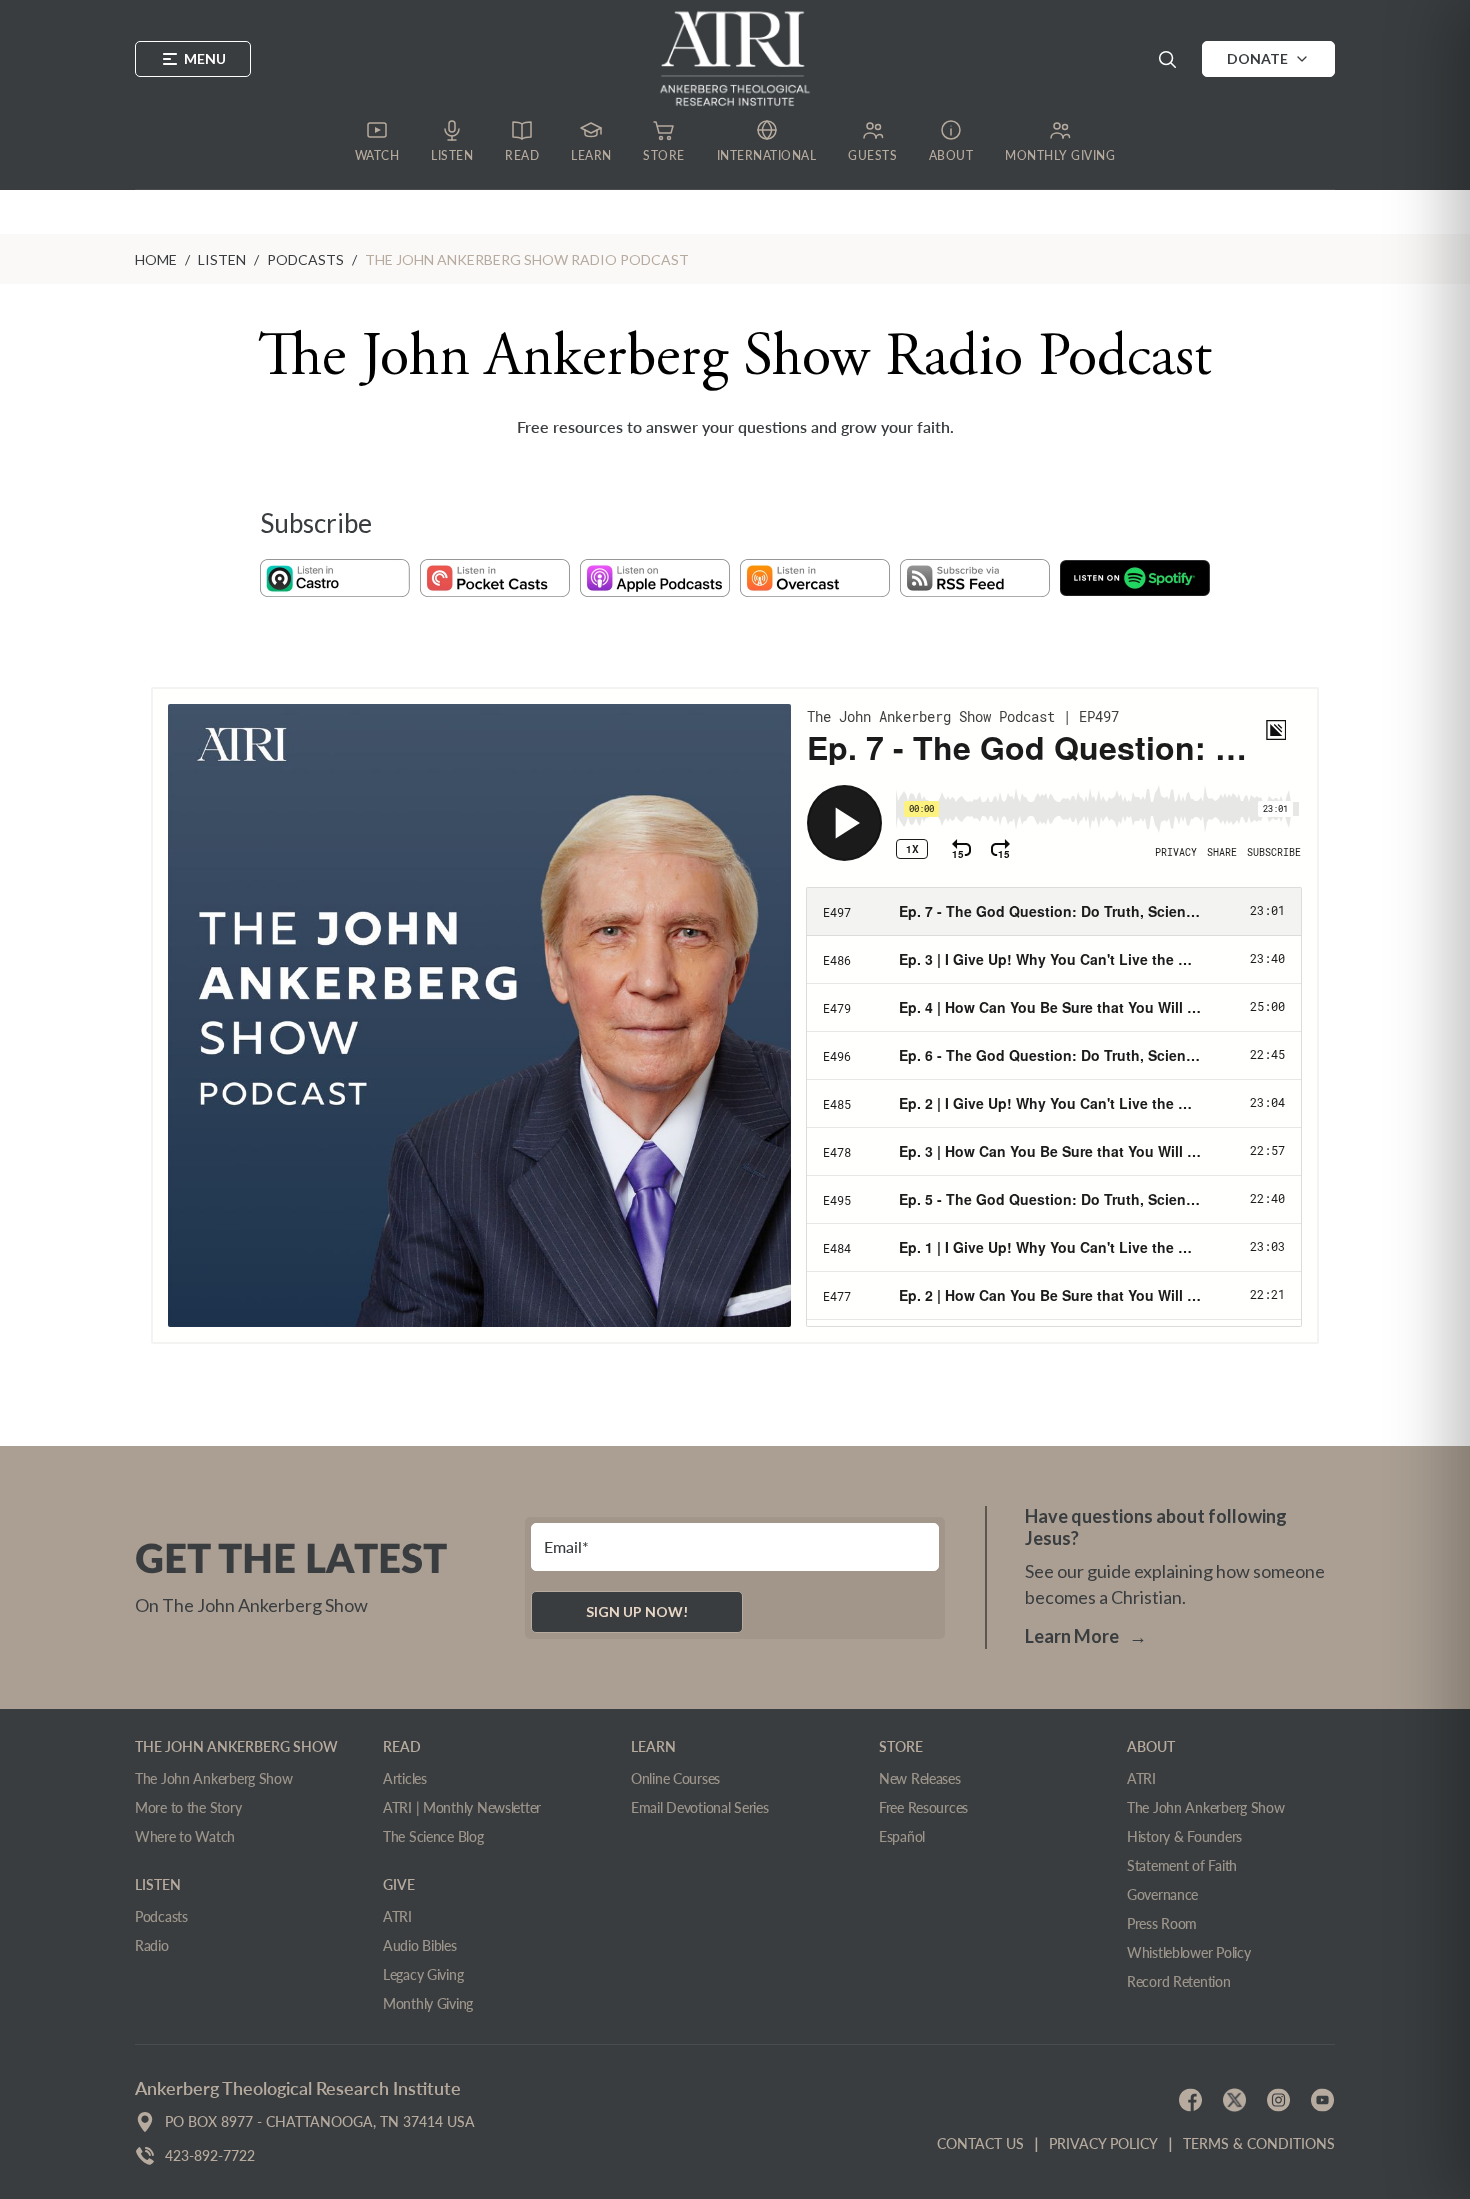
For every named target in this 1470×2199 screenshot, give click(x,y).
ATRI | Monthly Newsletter (462, 1807)
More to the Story (188, 1807)
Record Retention (1179, 1981)
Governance (1162, 1894)
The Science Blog (433, 1836)
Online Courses (675, 1778)
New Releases (920, 1778)
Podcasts (305, 259)
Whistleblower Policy (1188, 1952)
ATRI (397, 1916)
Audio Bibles (420, 1945)
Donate (1257, 58)
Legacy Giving (423, 1974)
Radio (152, 1945)
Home (156, 259)
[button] (1167, 59)
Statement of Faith (1182, 1865)
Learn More (1086, 1636)
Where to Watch (185, 1836)
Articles (405, 1778)
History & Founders (1184, 1836)
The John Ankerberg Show (214, 1778)
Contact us (980, 2143)
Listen (222, 259)
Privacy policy (1103, 2143)
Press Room (1162, 1923)
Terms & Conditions (1259, 2143)
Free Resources (923, 1807)
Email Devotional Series (700, 1807)
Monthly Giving (428, 2003)
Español (902, 1836)
